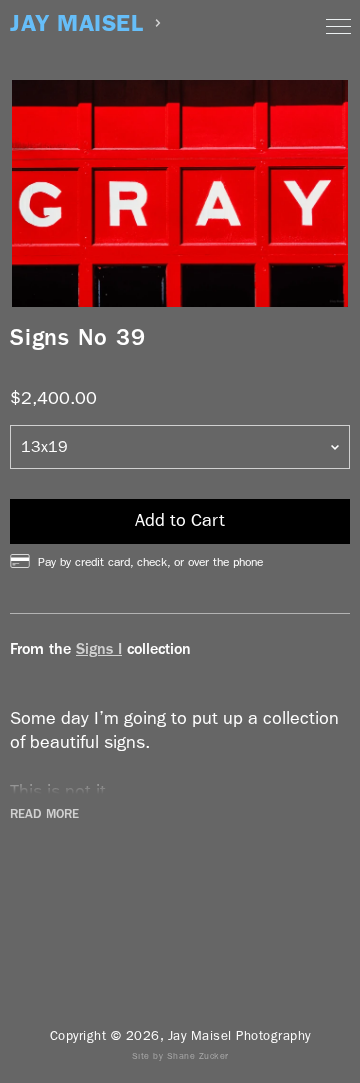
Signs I (99, 648)
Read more (44, 814)
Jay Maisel (76, 23)
